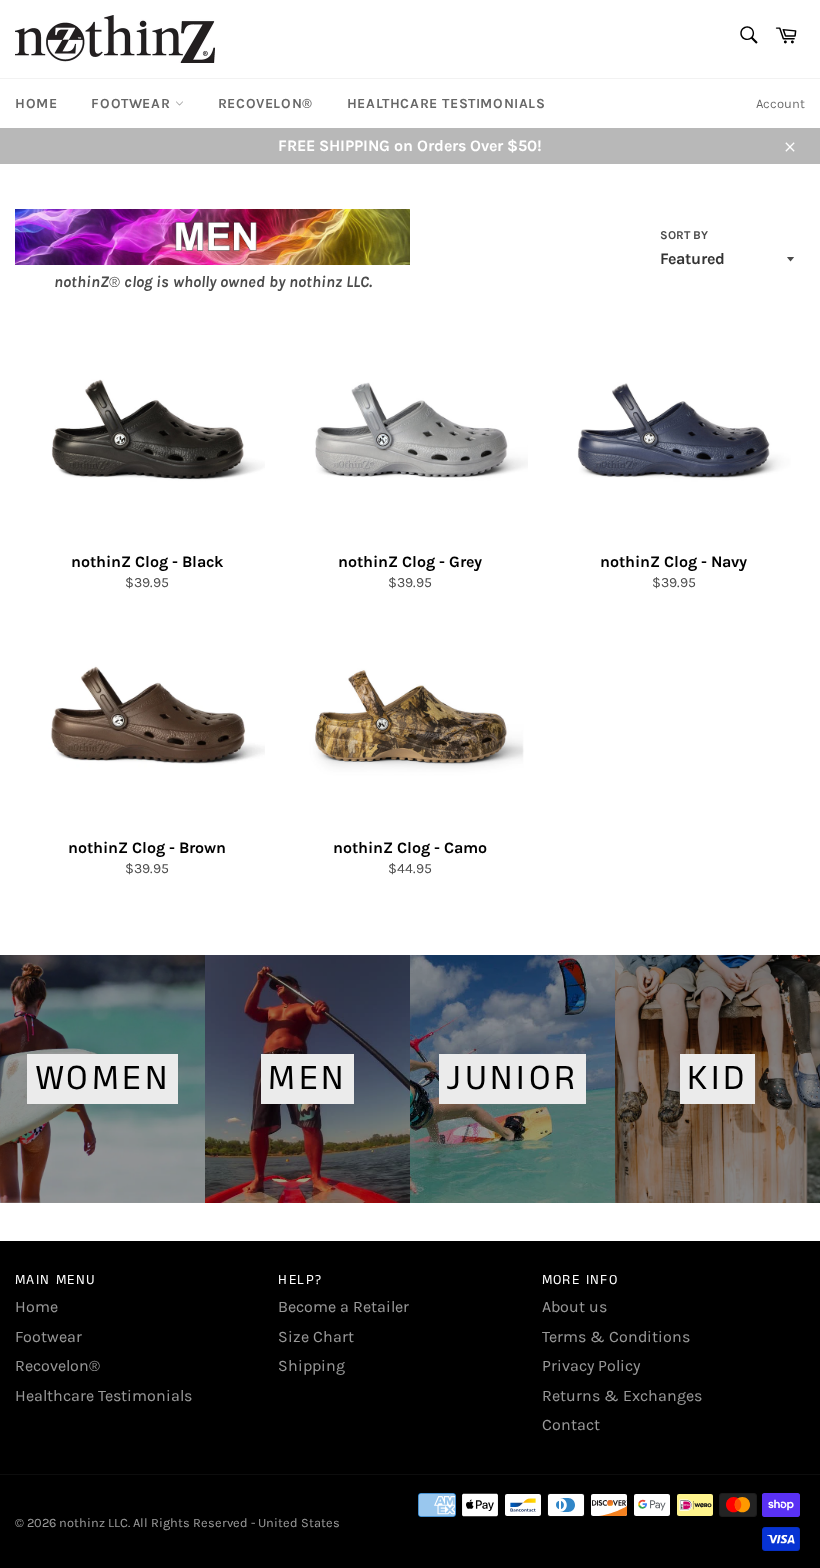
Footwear (132, 103)
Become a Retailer (343, 1306)
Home (36, 103)
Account (780, 103)
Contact (571, 1424)
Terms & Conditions (616, 1336)
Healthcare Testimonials (446, 103)
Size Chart (316, 1336)
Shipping (311, 1365)
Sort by (684, 235)
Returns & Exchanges (622, 1395)
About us (574, 1306)
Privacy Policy (591, 1365)
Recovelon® (265, 103)
